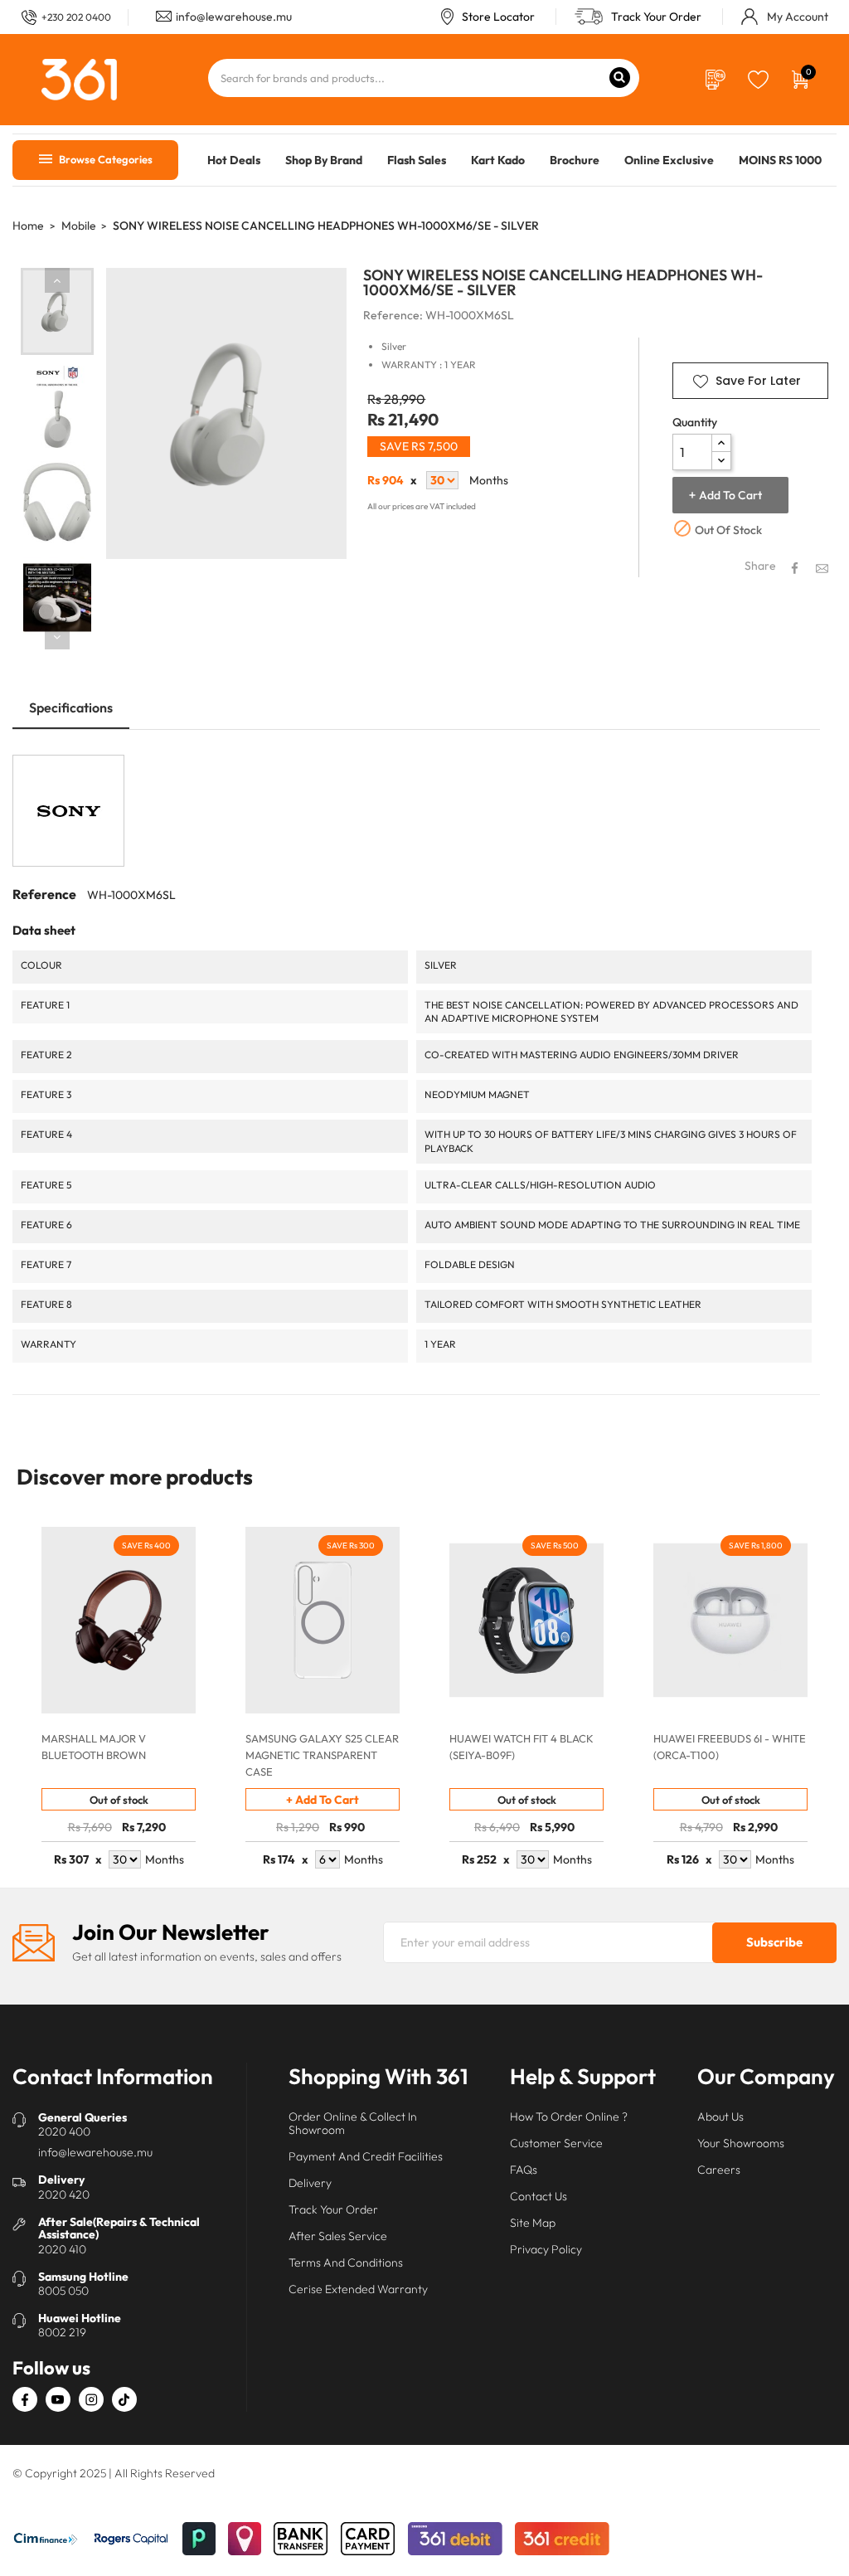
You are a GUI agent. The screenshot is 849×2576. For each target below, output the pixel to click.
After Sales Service (338, 2236)
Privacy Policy (546, 2249)
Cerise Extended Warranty (358, 2289)
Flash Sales (417, 160)
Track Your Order (656, 17)
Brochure (575, 160)
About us (720, 2117)
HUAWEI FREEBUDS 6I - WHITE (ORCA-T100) (730, 1747)
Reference (44, 894)
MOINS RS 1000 (780, 160)
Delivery (310, 2183)
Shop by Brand (324, 160)
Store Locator (498, 17)
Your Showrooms (741, 2143)
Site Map (533, 2223)
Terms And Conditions (346, 2263)
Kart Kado (498, 160)
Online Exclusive (669, 160)
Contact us (539, 2196)
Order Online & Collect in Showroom (353, 2123)
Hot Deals (234, 160)
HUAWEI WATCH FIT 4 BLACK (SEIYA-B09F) (522, 1747)
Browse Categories (104, 159)
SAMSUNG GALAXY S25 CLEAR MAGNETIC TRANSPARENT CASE (322, 1755)
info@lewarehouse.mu (234, 17)
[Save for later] (758, 78)
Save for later (758, 381)
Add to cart (730, 495)
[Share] (795, 568)
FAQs (524, 2170)
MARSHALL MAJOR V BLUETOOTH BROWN (94, 1747)
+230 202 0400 (76, 17)
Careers (719, 2170)
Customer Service (556, 2143)
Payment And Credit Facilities (366, 2156)
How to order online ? (569, 2117)
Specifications (71, 707)
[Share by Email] (822, 567)
